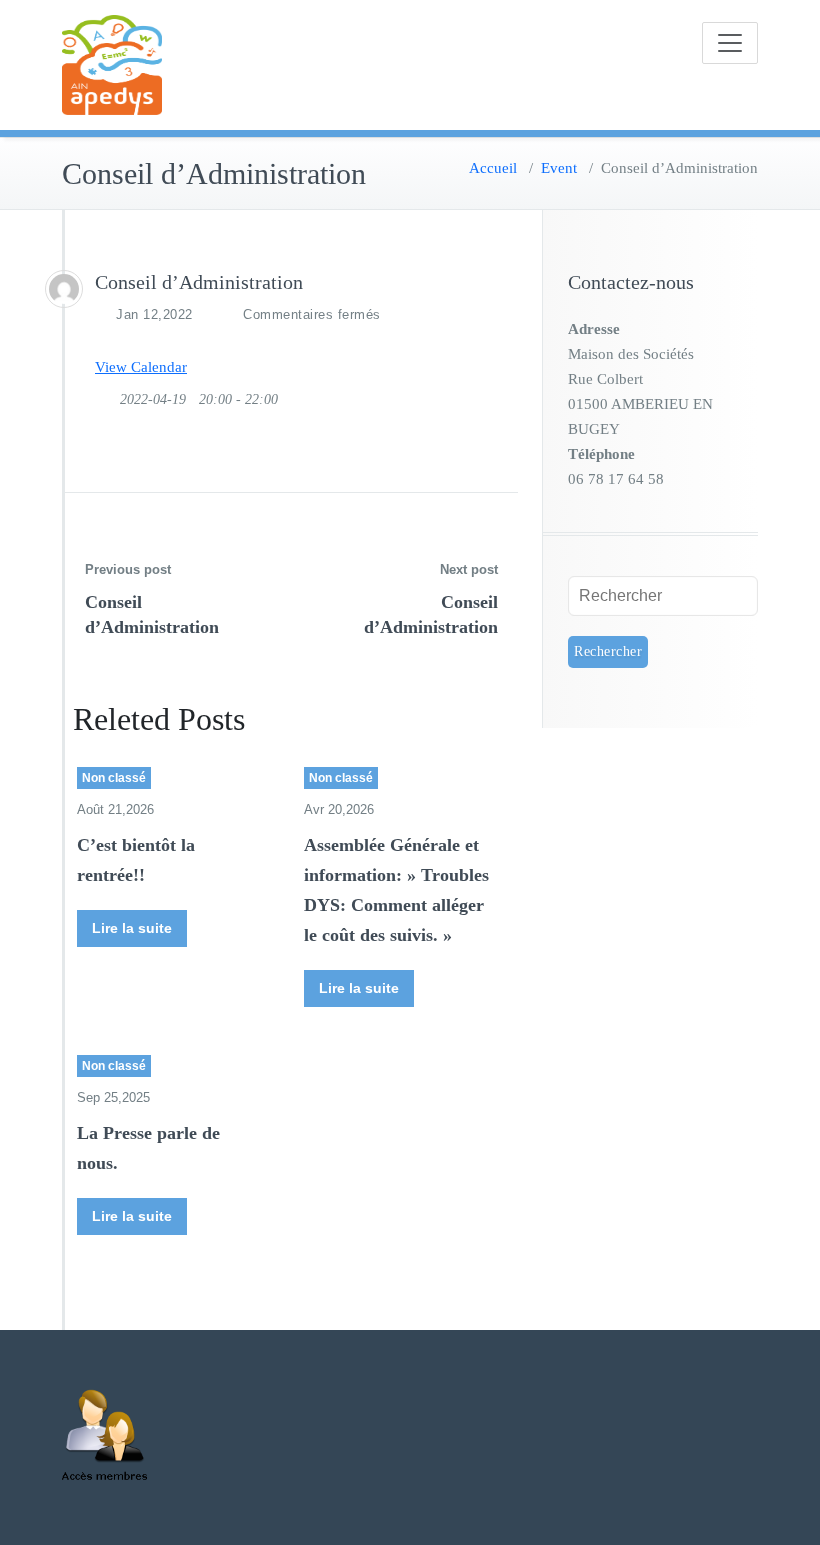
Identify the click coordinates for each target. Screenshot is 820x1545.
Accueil (493, 168)
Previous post (128, 569)
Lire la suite (132, 928)
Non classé (114, 778)
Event (559, 168)
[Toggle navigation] (730, 43)
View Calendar (141, 367)
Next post (469, 569)
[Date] (105, 394)
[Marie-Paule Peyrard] (64, 289)
